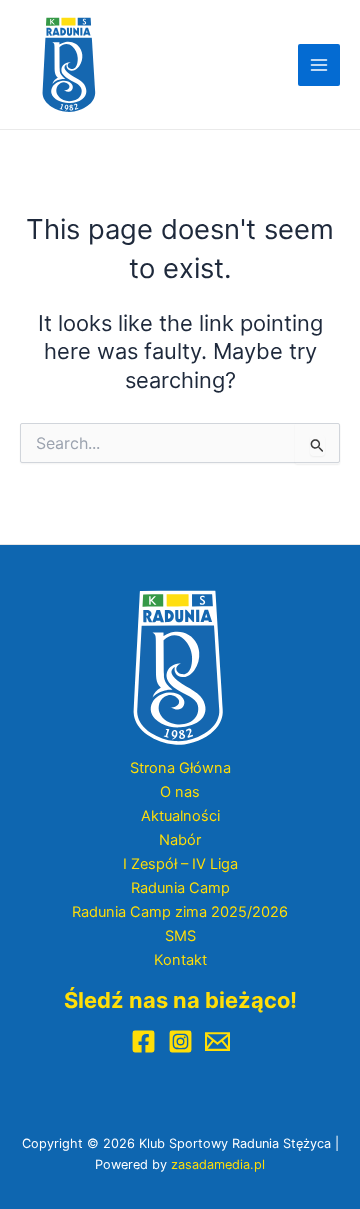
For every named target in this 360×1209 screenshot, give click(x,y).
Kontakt (180, 960)
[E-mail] (217, 1041)
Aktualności (180, 816)
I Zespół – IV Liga (180, 864)
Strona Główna (180, 768)
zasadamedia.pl (218, 1164)
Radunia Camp (180, 888)
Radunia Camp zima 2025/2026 (180, 912)
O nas (180, 792)
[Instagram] (180, 1041)
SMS (180, 936)
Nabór (180, 840)
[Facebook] (143, 1041)
